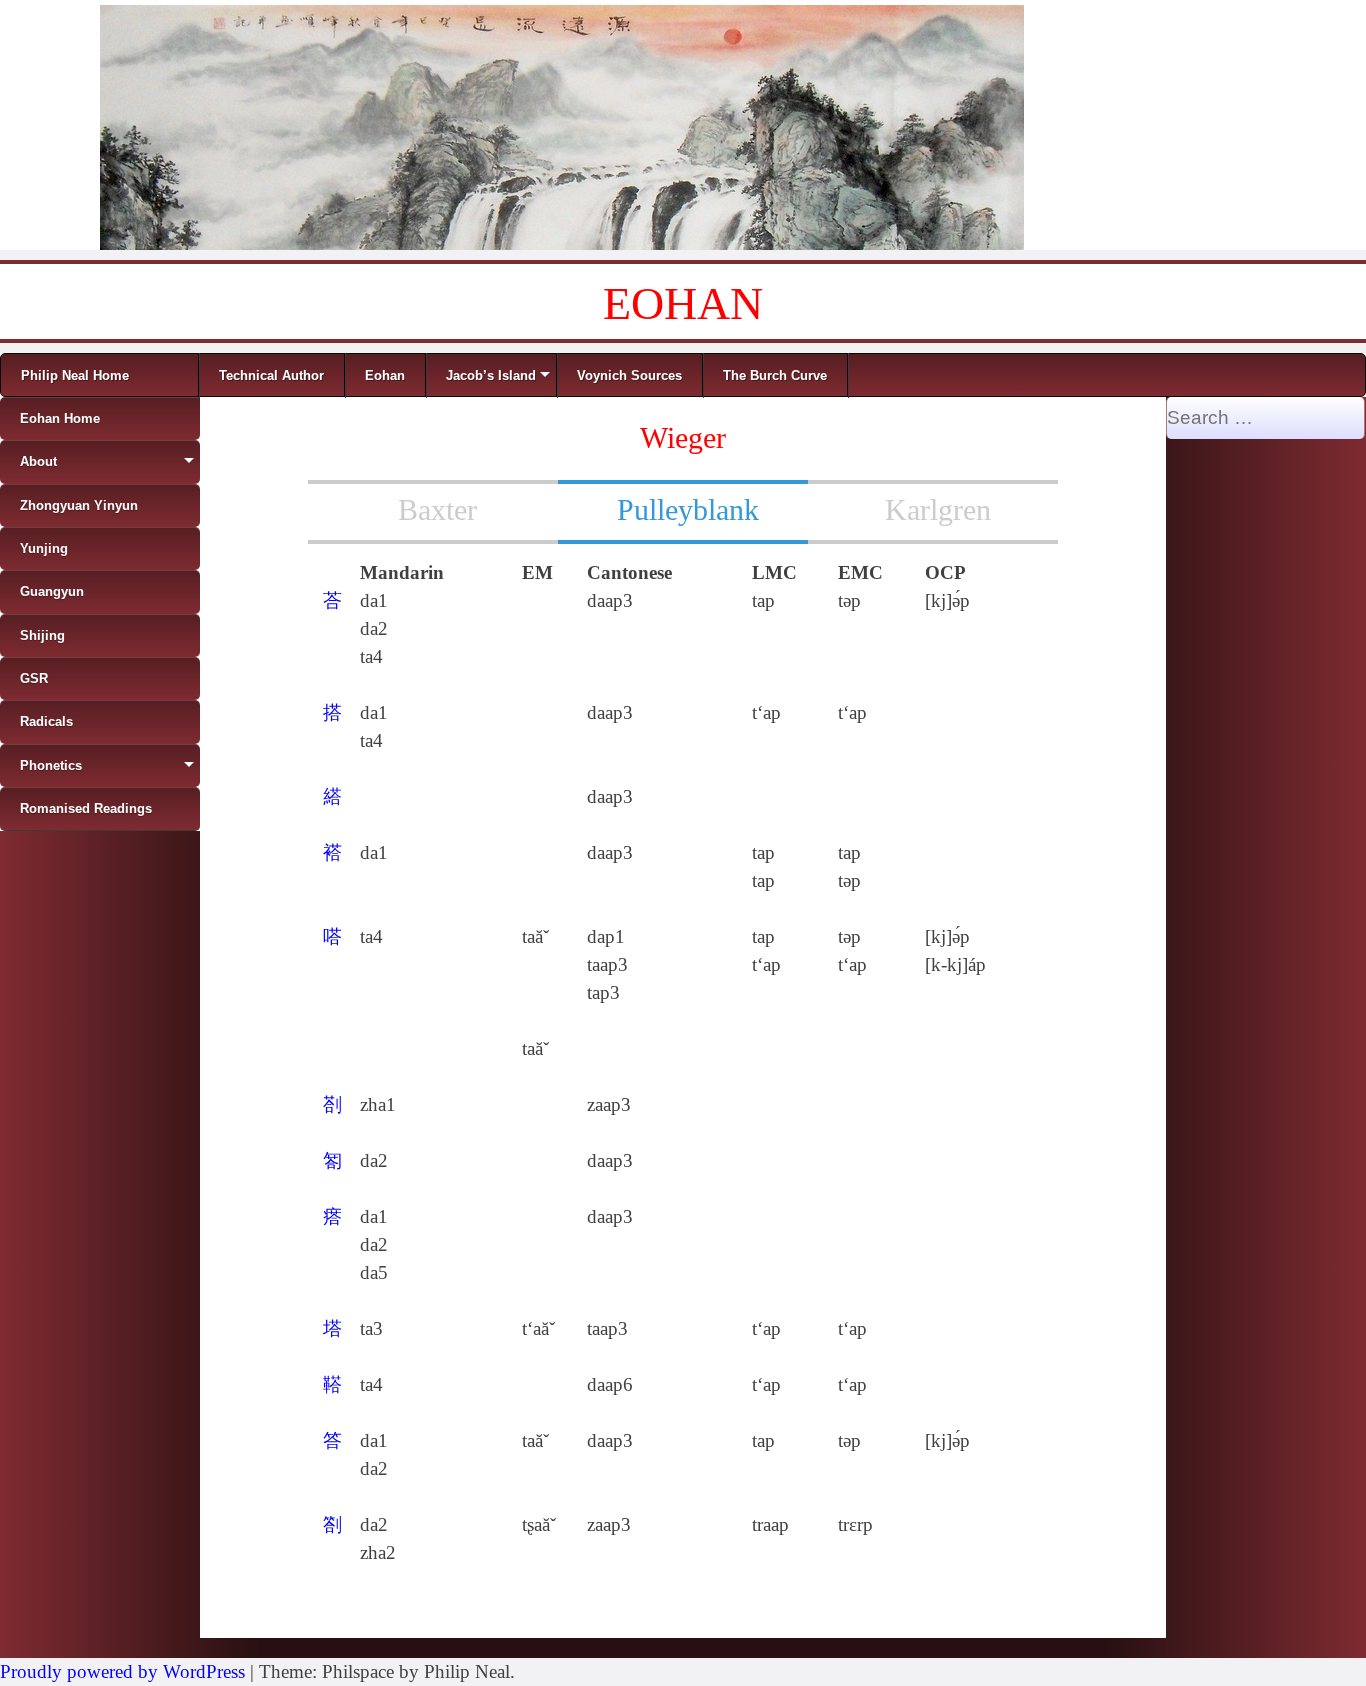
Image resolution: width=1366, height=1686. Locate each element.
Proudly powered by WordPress (122, 1671)
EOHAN (683, 303)
